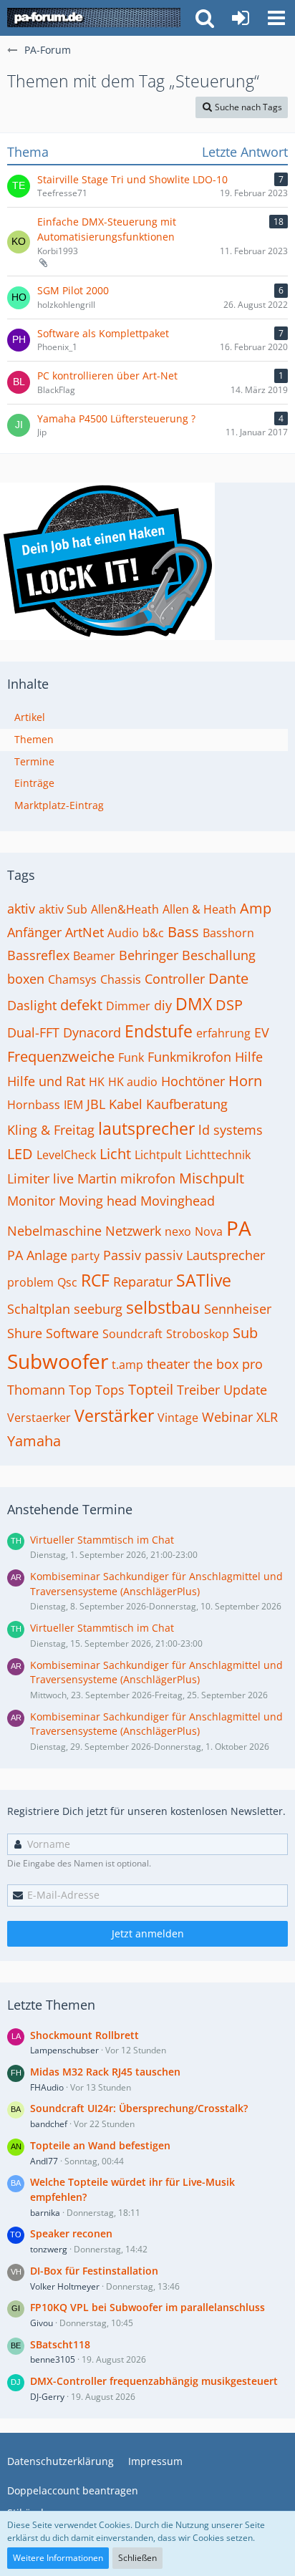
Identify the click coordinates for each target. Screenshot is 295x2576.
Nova (209, 1231)
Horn (245, 1081)
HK (97, 1082)
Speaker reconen (71, 2233)
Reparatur (143, 1282)
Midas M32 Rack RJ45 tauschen (105, 2072)
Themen (34, 739)
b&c (153, 933)
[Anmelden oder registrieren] (241, 18)
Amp (256, 908)
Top (80, 1390)
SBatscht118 (60, 2344)
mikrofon (148, 1178)
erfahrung (223, 1033)
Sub (245, 1333)
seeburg (98, 1309)
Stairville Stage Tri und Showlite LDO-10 (132, 179)
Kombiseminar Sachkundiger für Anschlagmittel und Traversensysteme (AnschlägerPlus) (156, 1584)
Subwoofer (58, 1361)
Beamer (94, 956)
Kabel (126, 1104)
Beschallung (219, 955)
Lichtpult (158, 1155)
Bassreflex (38, 955)
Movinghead (178, 1201)
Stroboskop (198, 1334)
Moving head (98, 1201)
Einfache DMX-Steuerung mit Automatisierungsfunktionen (107, 229)
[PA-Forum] (94, 18)
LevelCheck (66, 1155)
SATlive (204, 1280)
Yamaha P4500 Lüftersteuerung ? (116, 418)
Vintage (178, 1418)
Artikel (30, 717)
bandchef (49, 2124)
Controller (175, 979)
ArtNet (84, 932)
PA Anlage (37, 1255)
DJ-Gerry (47, 2397)
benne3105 (53, 2359)
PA (239, 1228)
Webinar (227, 1417)
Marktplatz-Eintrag (59, 805)
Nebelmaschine (54, 1231)
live (63, 1178)
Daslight (32, 1005)
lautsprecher (146, 1128)
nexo (178, 1231)
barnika (45, 2213)
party (85, 1256)
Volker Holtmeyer (65, 2286)
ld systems (231, 1130)
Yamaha (34, 1441)
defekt (81, 1005)
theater (168, 1364)
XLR (267, 1417)
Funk (131, 1057)
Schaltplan (39, 1309)
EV (262, 1032)
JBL (96, 1104)
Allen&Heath (125, 909)
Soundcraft (132, 1334)
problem (30, 1282)
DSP (229, 1005)
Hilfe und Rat (46, 1081)
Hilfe (249, 1057)
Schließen (137, 2558)
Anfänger (34, 932)
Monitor (31, 1201)
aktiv (21, 909)
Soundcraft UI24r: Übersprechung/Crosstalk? (139, 2108)
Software (72, 1333)
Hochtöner (193, 1081)
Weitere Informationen (58, 2558)
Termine (34, 761)
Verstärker (114, 1415)
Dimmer (128, 1006)
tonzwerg (49, 2249)
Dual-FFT (33, 1032)
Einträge (34, 783)
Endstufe (159, 1031)
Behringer (149, 955)
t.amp (127, 1365)
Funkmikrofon (189, 1057)
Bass (183, 932)
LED (20, 1154)
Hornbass (34, 1105)
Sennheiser (238, 1309)
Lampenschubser (64, 2050)
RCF (95, 1280)
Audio (123, 933)
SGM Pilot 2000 (73, 290)
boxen (26, 979)
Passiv (122, 1255)
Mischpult (212, 1178)
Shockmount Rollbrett (84, 2035)
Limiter (28, 1178)
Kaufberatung (187, 1104)
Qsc (67, 1282)
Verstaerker (39, 1418)
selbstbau (163, 1307)
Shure (25, 1333)
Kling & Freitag (51, 1130)
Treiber (198, 1390)
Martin (97, 1178)
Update (245, 1390)
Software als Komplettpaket (103, 333)
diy (163, 1005)
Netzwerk (133, 1231)
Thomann (36, 1390)
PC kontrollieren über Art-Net (107, 376)
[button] (276, 18)
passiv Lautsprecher (205, 1255)
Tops (110, 1390)
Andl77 (44, 2161)
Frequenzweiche (61, 1056)
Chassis (121, 979)
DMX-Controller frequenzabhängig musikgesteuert (154, 2381)
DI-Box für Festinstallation (94, 2271)
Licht (115, 1154)
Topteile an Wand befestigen (100, 2145)
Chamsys (72, 979)
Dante (228, 978)
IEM (73, 1105)
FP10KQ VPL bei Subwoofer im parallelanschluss (147, 2307)
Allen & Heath (199, 909)
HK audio (133, 1082)
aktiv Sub (63, 909)
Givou (42, 2323)
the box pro (228, 1364)
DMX (194, 1004)
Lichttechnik (218, 1155)
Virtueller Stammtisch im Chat (102, 1540)
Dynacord (92, 1032)
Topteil (151, 1389)
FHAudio (47, 2087)
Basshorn (228, 933)
